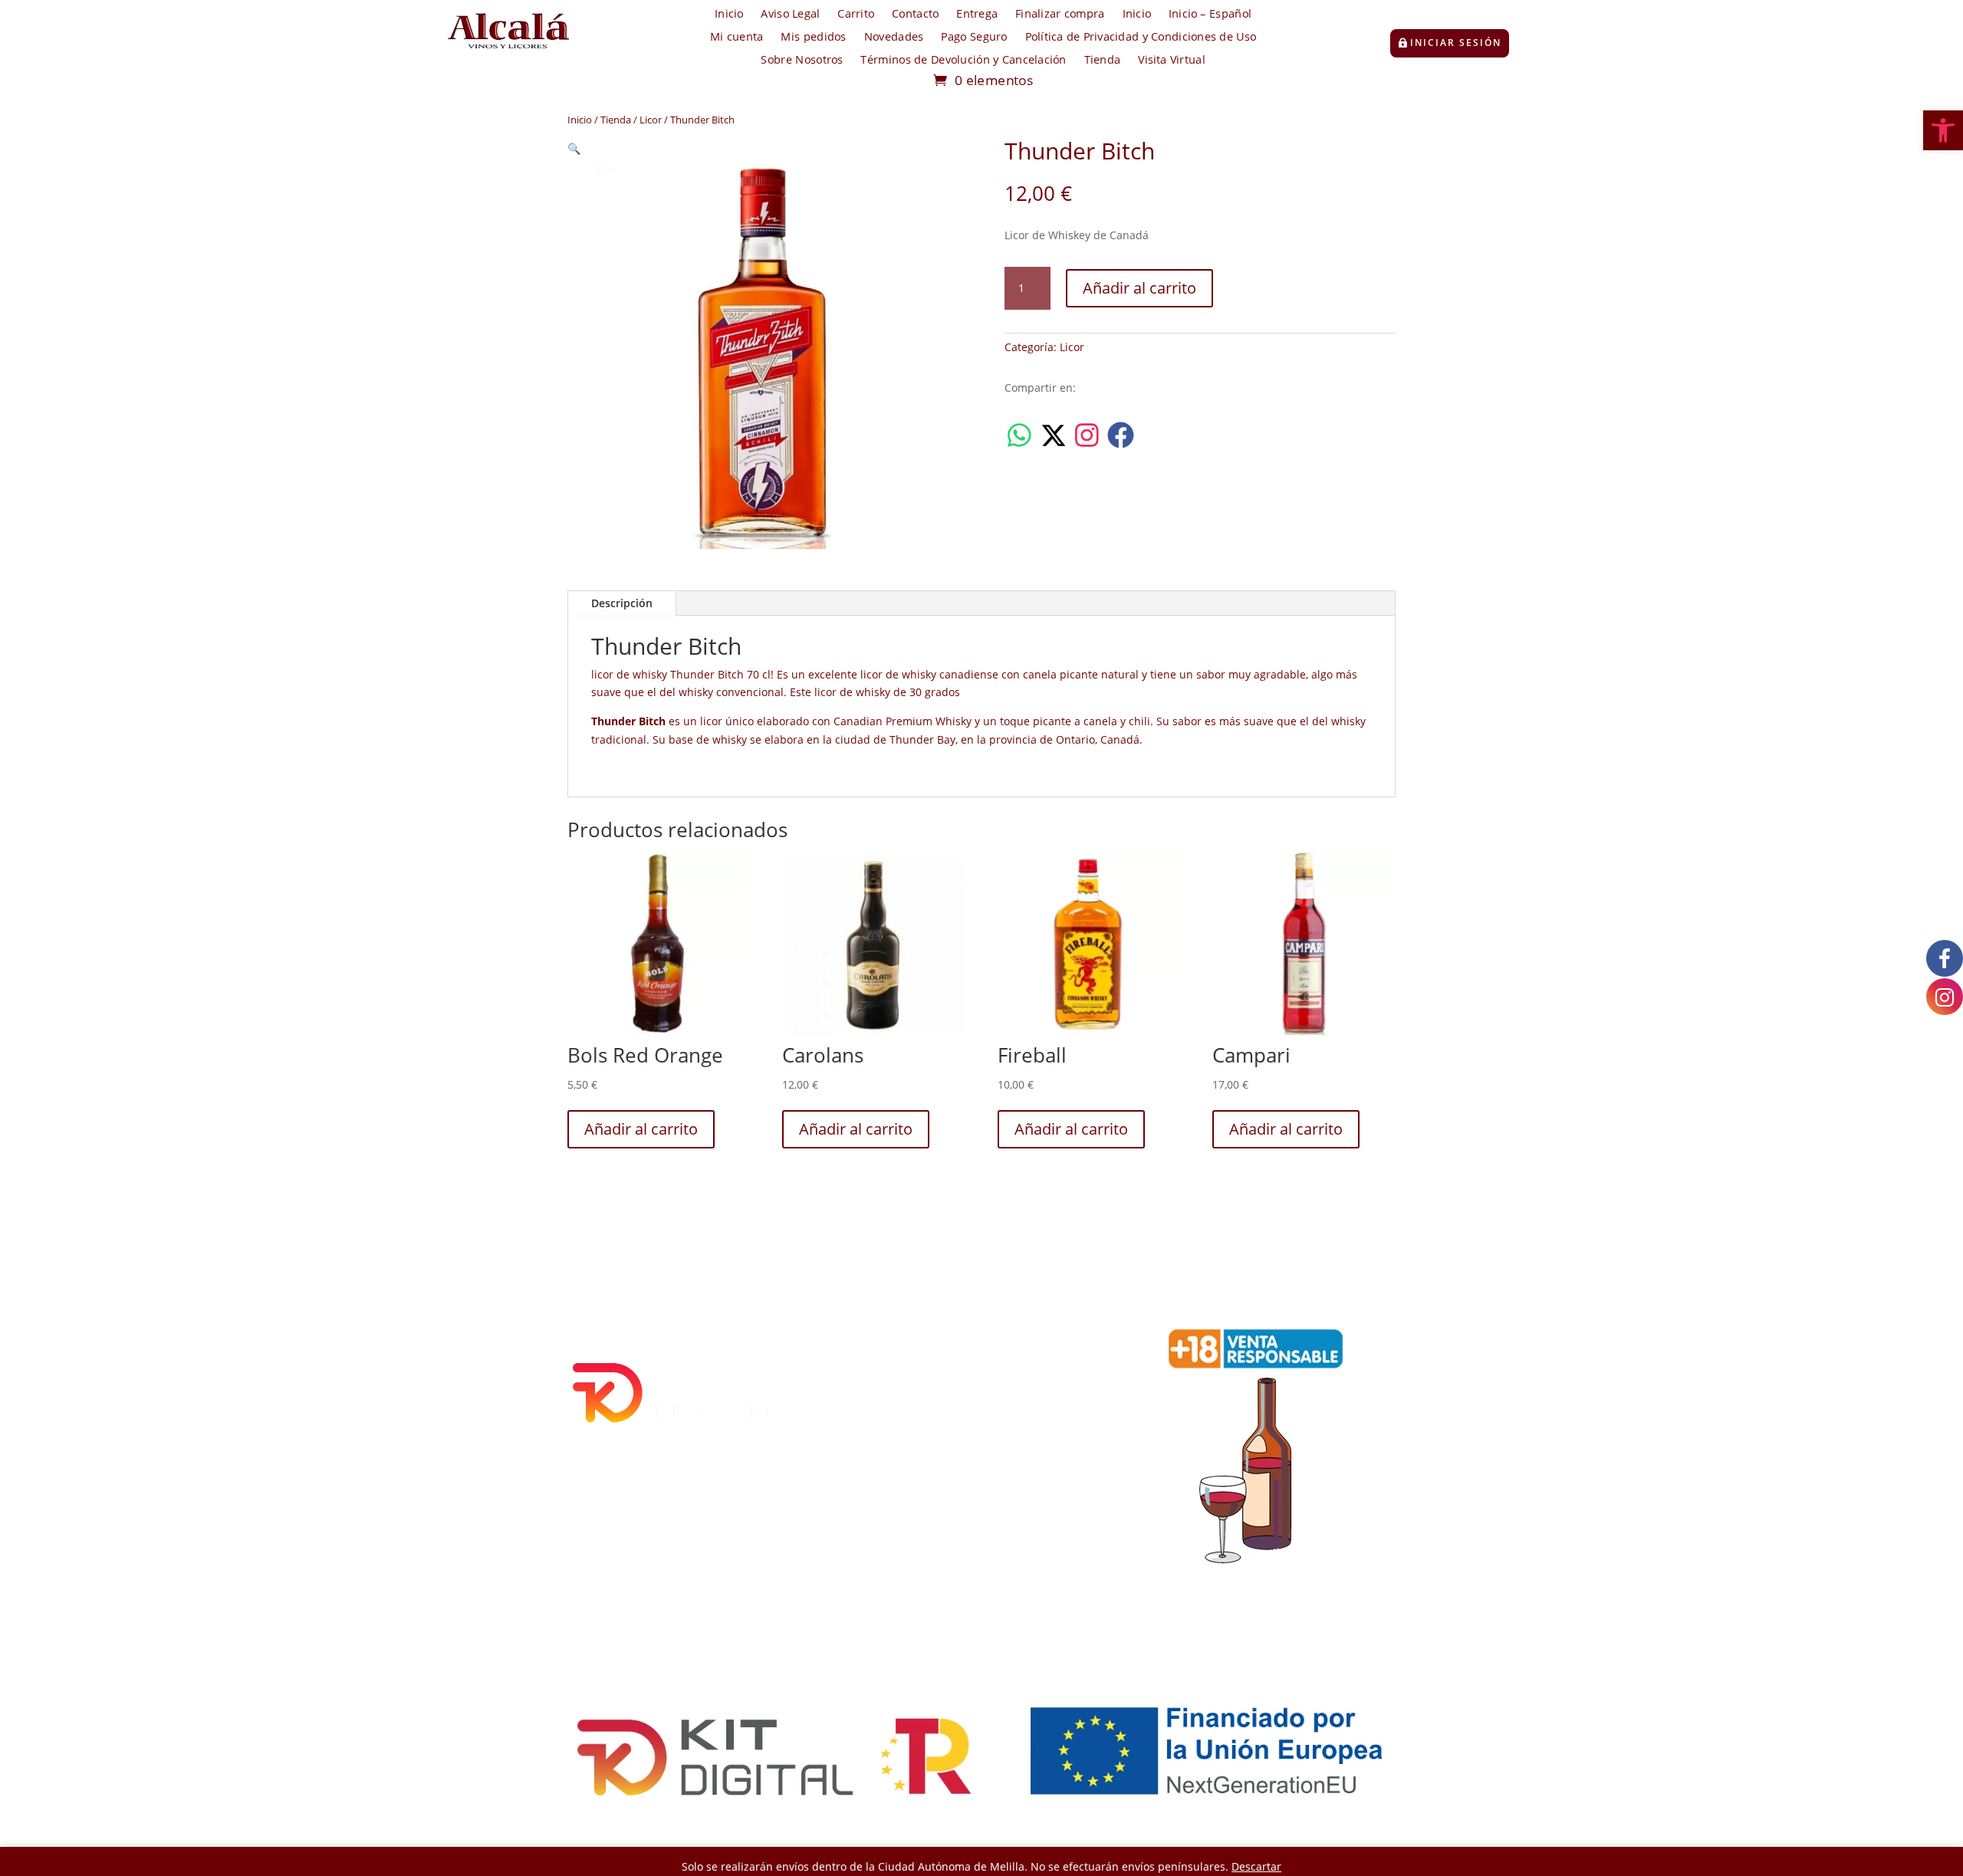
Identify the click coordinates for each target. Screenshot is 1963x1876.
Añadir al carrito (1139, 288)
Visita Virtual (1171, 61)
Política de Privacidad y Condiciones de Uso (1141, 38)
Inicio (729, 15)
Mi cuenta (737, 38)
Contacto (915, 15)
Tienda (1103, 61)
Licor (651, 120)
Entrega (977, 15)
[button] (1943, 130)
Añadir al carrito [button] (641, 1129)
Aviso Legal (790, 15)
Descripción (622, 603)
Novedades (894, 38)
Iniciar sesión (1456, 43)
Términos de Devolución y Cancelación (963, 61)
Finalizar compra (1060, 15)
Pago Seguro (974, 38)
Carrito (856, 15)
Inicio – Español (1210, 15)
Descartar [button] (1256, 1866)
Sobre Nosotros (802, 61)
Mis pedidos (813, 38)
